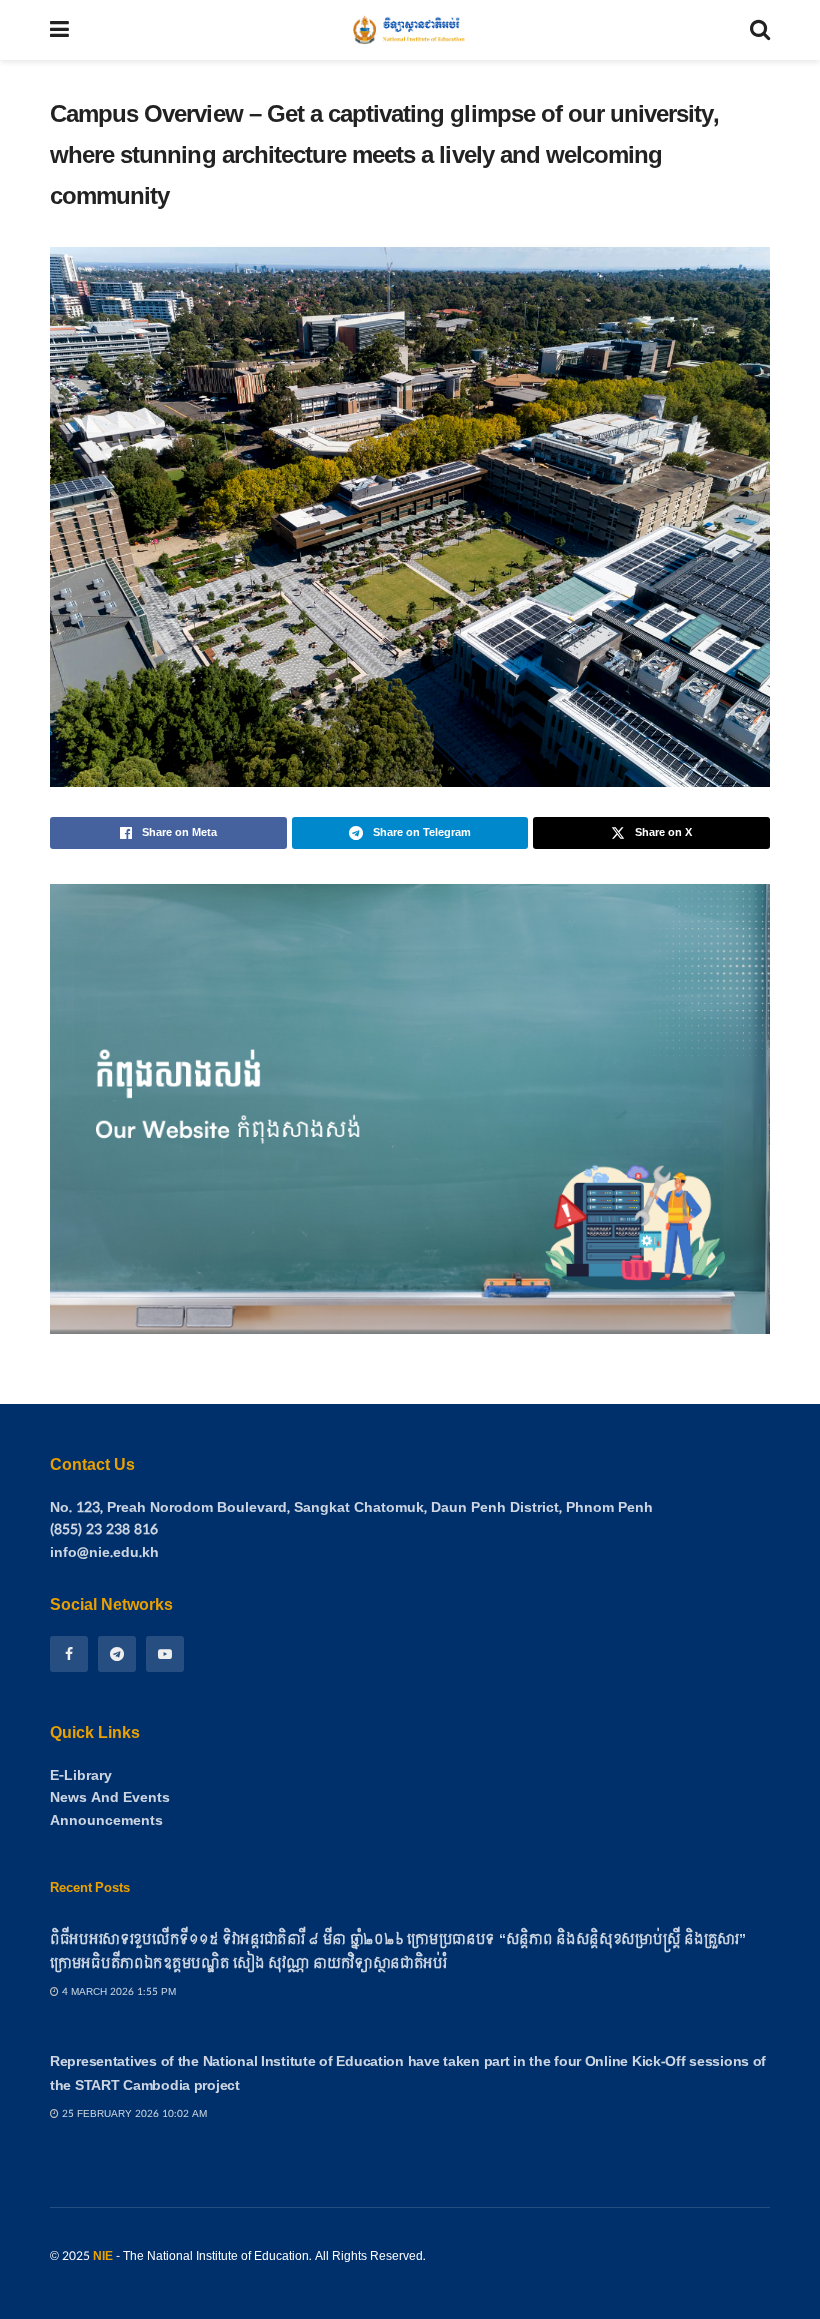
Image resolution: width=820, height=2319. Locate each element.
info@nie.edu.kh (104, 1552)
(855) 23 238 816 (104, 1529)
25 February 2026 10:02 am (133, 2114)
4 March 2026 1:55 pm (117, 1992)
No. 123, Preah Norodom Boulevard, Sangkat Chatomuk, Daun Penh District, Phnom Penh (351, 1507)
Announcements (106, 1821)
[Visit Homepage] (409, 30)
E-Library (81, 1776)
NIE (103, 2256)
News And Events (110, 1798)
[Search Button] (760, 30)
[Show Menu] (59, 30)
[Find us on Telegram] (117, 1654)
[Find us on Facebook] (69, 1654)
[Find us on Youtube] (165, 1654)
